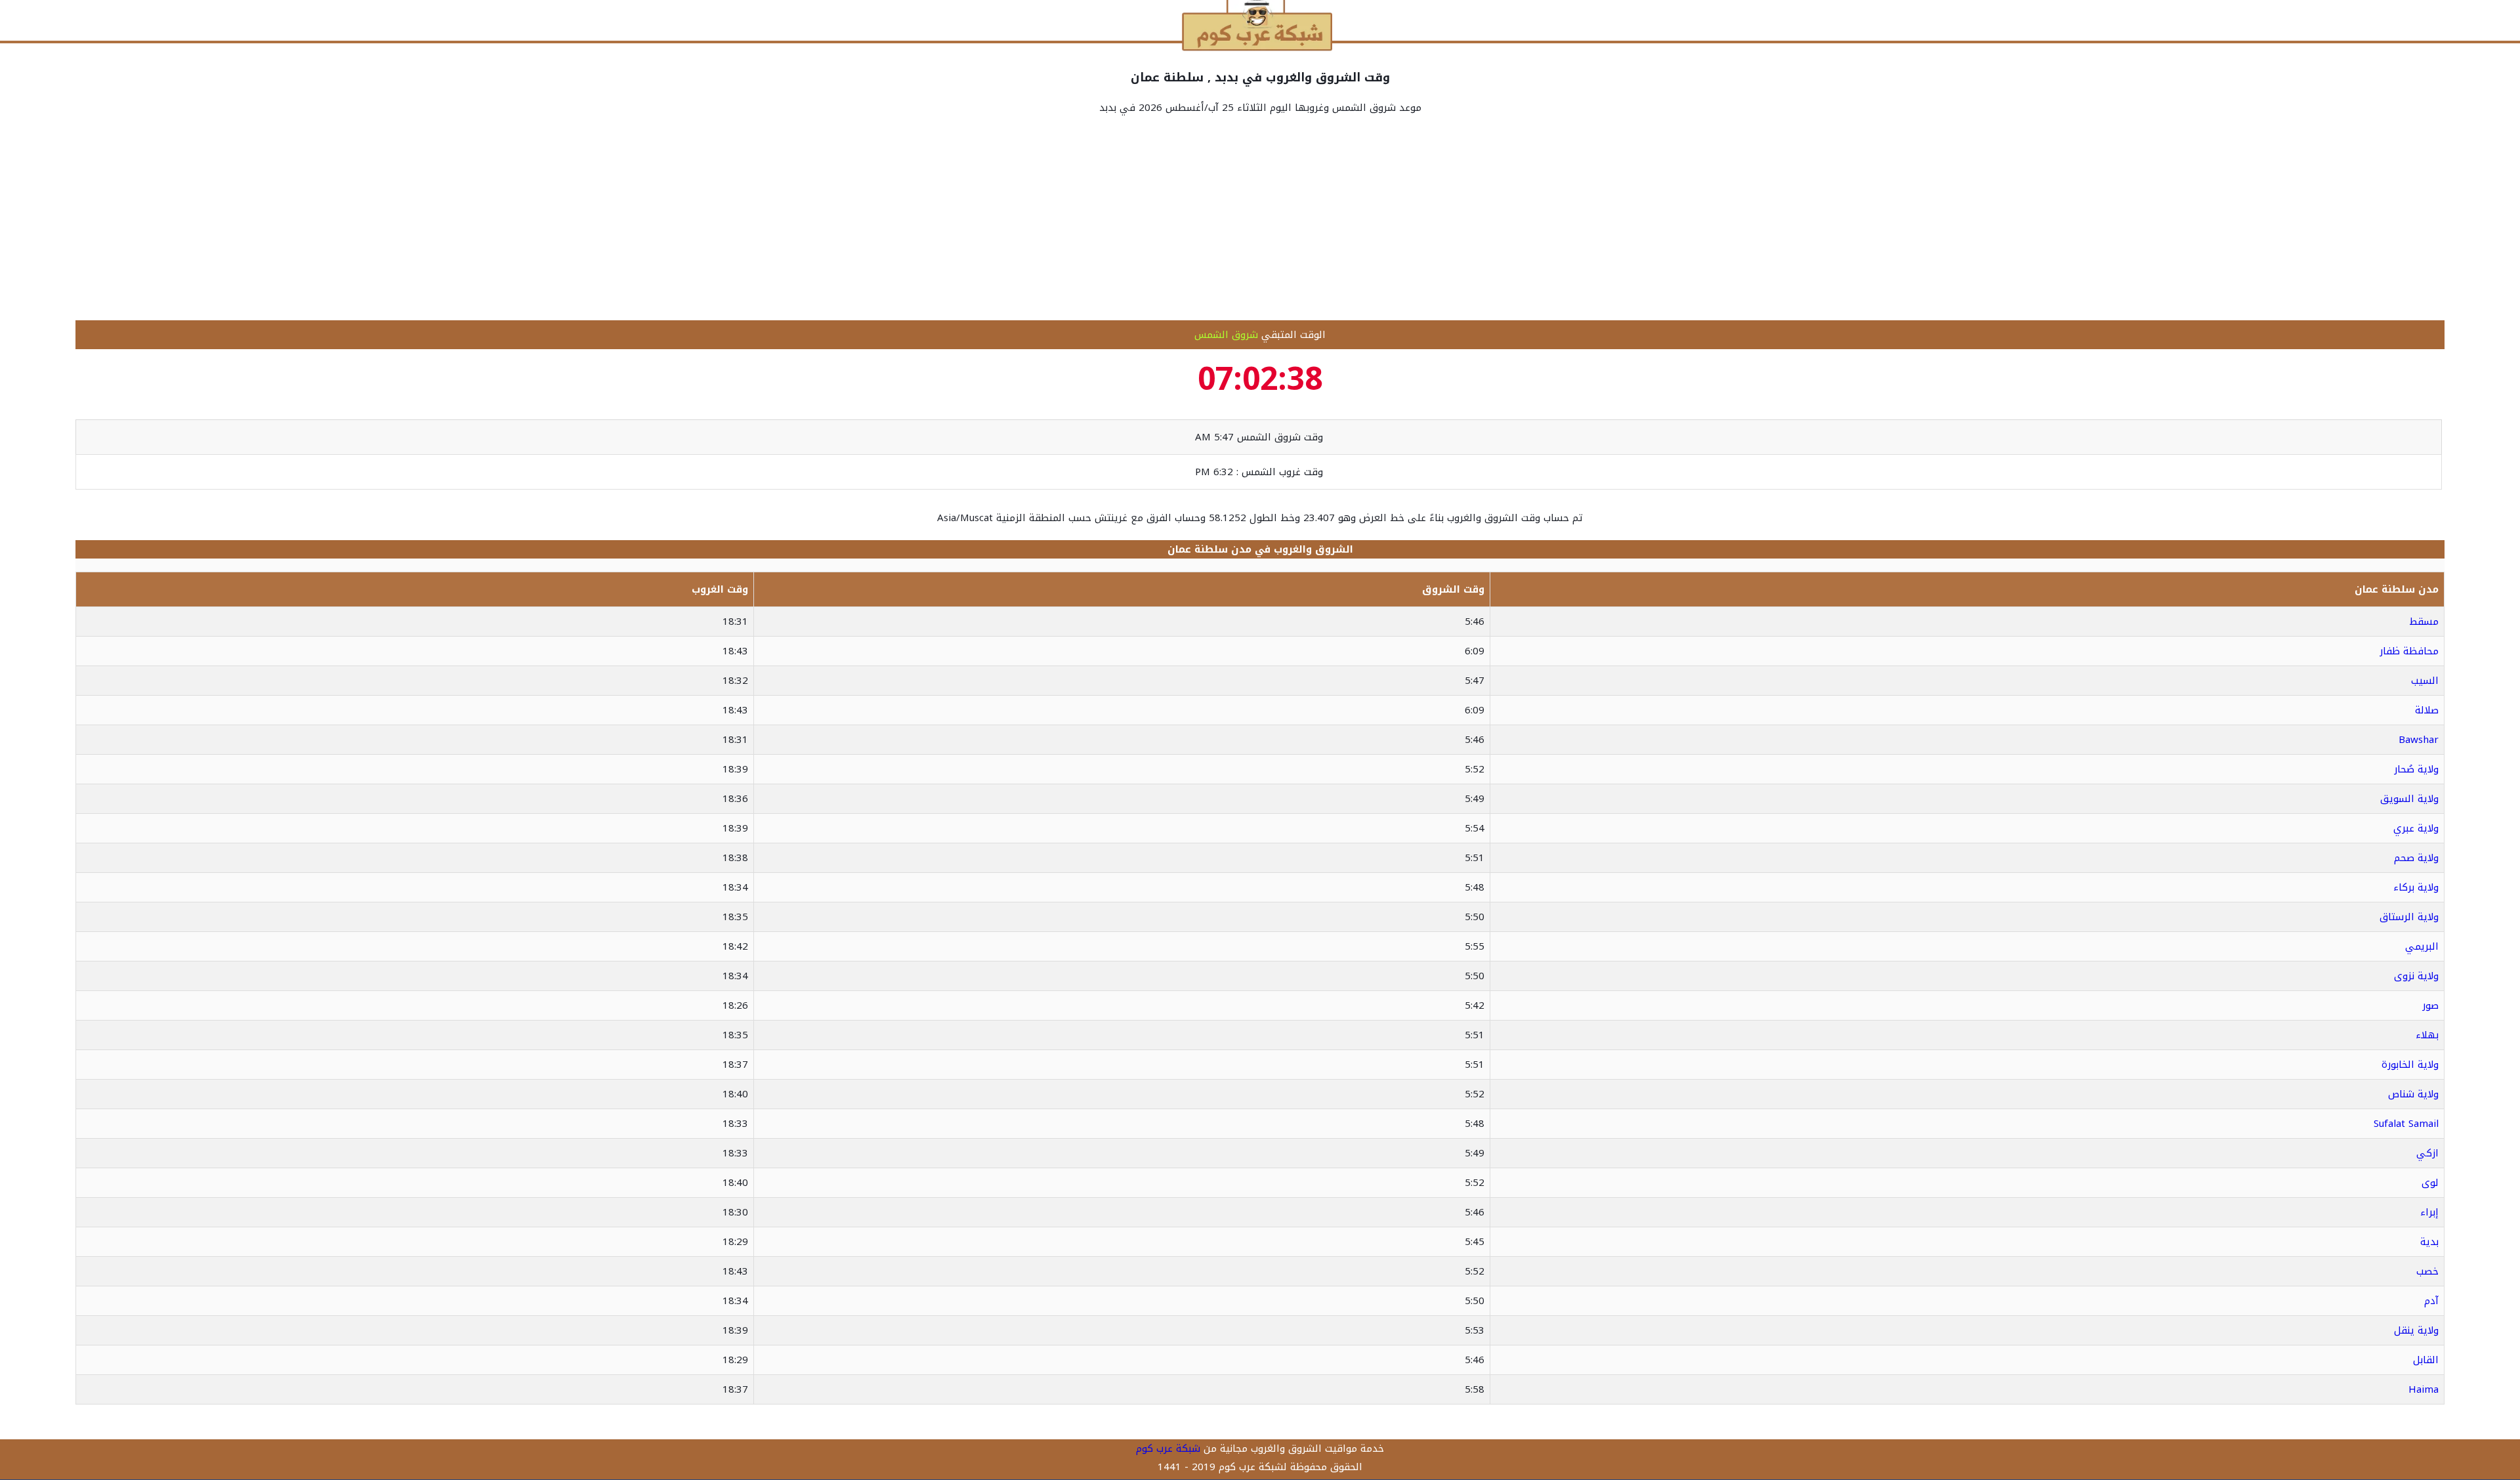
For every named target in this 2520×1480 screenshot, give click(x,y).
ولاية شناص (2413, 1094)
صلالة (2427, 710)
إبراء (2429, 1212)
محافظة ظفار (2409, 651)
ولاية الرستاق (2409, 917)
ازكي (2427, 1153)
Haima (2424, 1389)
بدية (2429, 1242)
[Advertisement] (1260, 219)
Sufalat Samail (2406, 1124)
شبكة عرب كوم (1168, 1448)
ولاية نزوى (2416, 976)
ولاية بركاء (2416, 887)
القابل (2426, 1360)
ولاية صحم (2416, 858)
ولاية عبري (2416, 828)
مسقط (2424, 622)
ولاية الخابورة (2410, 1065)
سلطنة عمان (1198, 549)
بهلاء (2427, 1035)
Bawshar (2419, 740)
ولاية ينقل (2416, 1330)
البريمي (2422, 946)
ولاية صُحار (2416, 769)
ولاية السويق (2409, 799)
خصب (2427, 1271)
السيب (2425, 681)
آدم (2431, 1301)
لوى (2430, 1183)
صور (2430, 1005)
